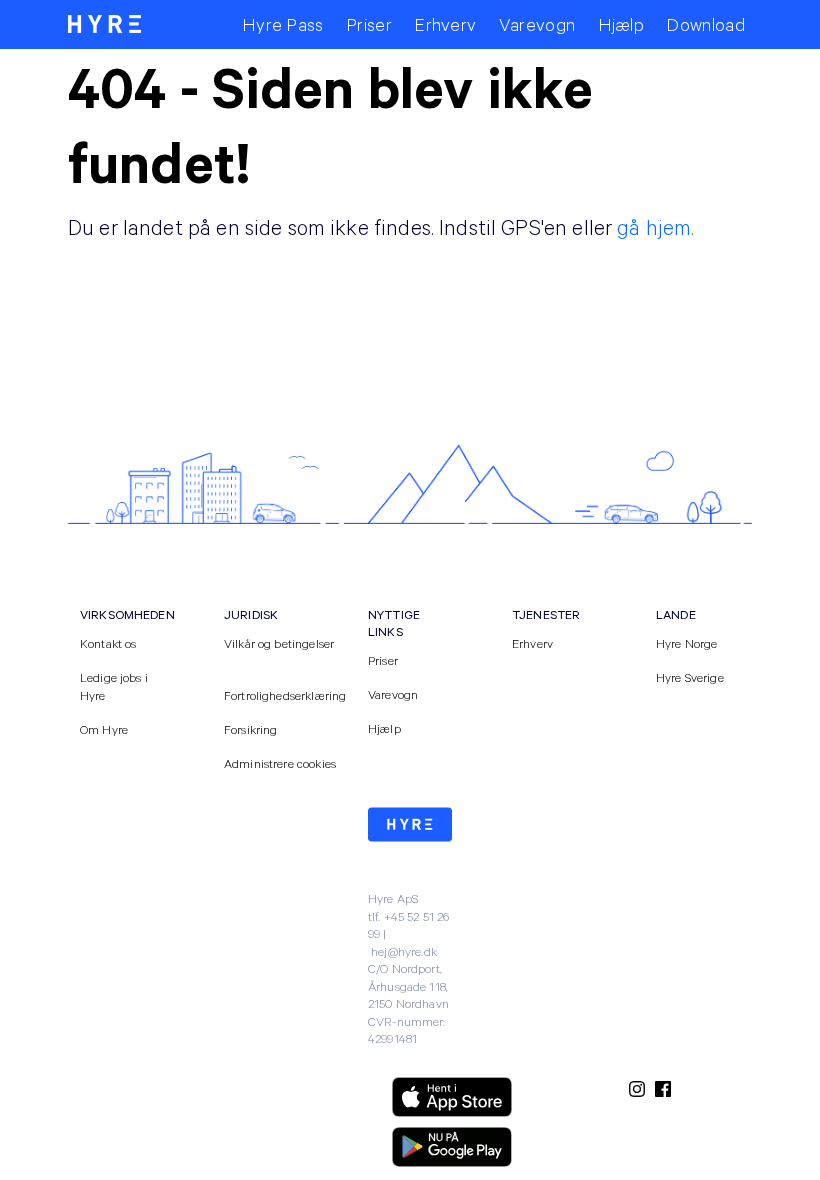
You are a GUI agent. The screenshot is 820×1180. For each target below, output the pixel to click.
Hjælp (384, 728)
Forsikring (251, 729)
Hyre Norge (687, 643)
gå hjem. (655, 226)
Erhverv (532, 643)
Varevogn (393, 694)
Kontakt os (108, 643)
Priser (383, 660)
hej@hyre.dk (404, 951)
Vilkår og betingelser (279, 643)
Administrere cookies (280, 763)
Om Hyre (104, 729)
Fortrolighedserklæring (285, 695)
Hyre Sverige (690, 677)
